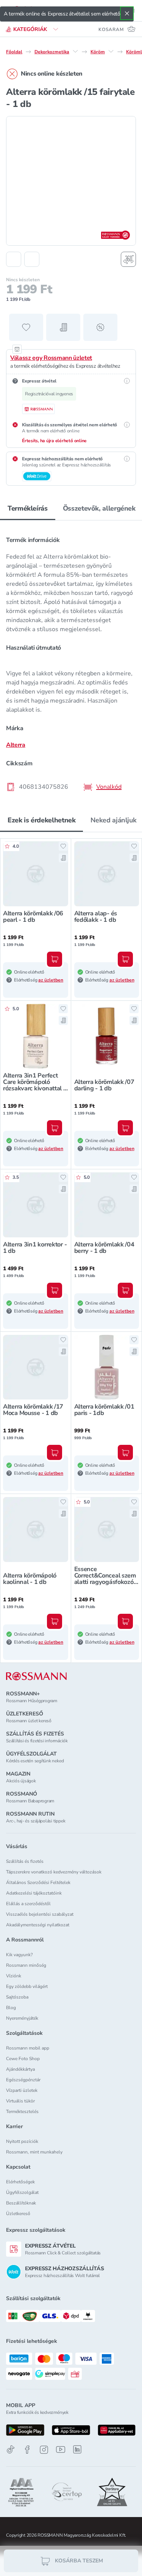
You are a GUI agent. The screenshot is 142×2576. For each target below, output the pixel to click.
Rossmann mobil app (28, 2048)
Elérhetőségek (20, 2182)
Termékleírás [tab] (28, 508)
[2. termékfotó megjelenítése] (32, 259)
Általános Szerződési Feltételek (38, 1882)
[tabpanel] (71, 661)
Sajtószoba (17, 1997)
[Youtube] (61, 2450)
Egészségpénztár (23, 2080)
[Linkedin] (77, 2449)
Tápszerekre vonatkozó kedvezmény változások (54, 1872)
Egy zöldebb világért (27, 1986)
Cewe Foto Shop (23, 2059)
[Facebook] (27, 2450)
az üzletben (51, 980)
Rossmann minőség (26, 1965)
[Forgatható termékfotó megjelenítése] (128, 259)
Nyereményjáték (22, 2018)
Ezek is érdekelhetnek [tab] (41, 820)
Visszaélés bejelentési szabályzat (40, 1914)
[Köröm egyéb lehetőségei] (111, 51)
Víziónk (14, 1976)
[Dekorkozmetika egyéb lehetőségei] (75, 51)
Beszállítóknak (21, 2203)
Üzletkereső (18, 2214)
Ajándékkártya (20, 2069)
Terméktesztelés (22, 2112)
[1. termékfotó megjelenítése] (14, 259)
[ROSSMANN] (36, 1676)
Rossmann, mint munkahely (34, 2152)
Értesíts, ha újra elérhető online (54, 441)
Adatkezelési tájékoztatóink (34, 1893)
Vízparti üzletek (22, 2090)
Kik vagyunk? (19, 1955)
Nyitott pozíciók (22, 2141)
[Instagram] (44, 2450)
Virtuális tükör (20, 2101)
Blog (11, 2008)
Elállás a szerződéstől (28, 1904)
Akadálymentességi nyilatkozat (38, 1925)
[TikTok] (11, 2450)
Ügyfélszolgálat (22, 2192)
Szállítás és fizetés (25, 1861)
